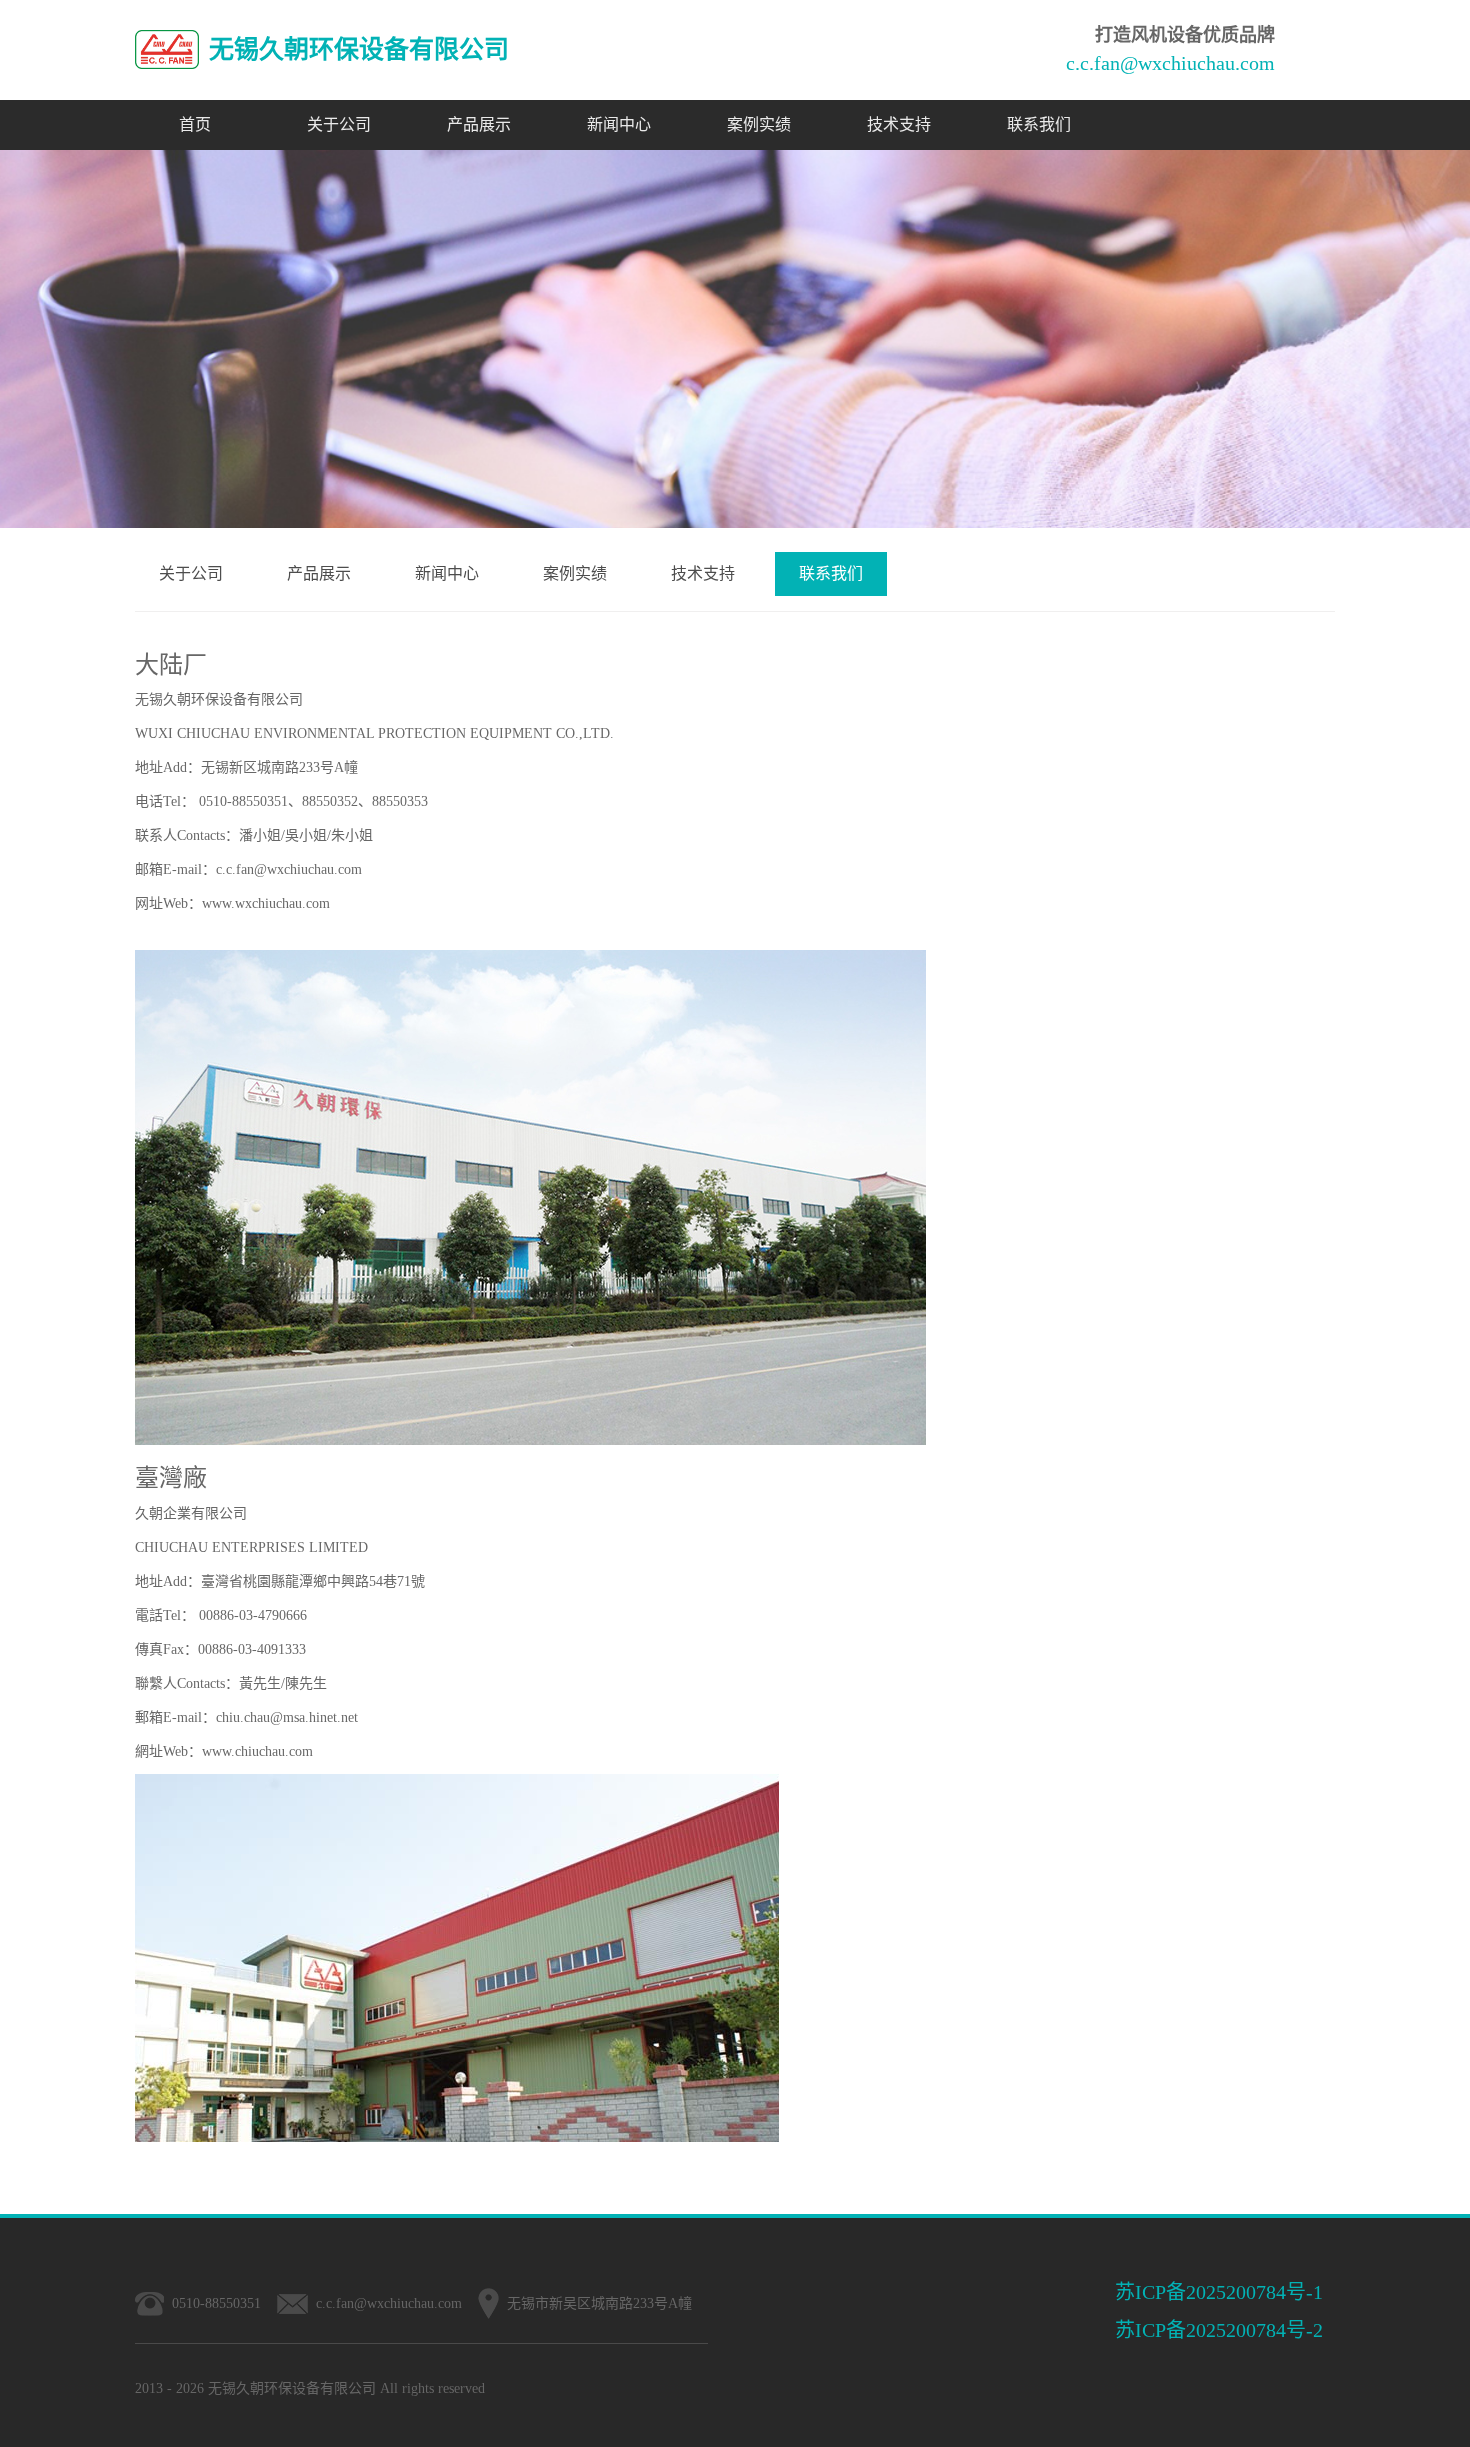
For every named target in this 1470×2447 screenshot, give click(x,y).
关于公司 (339, 124)
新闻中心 (619, 124)
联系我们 (1039, 124)
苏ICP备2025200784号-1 (1219, 2292)
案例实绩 (759, 124)
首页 (195, 124)
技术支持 (899, 124)
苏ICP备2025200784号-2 (1219, 2330)
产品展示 (479, 124)
